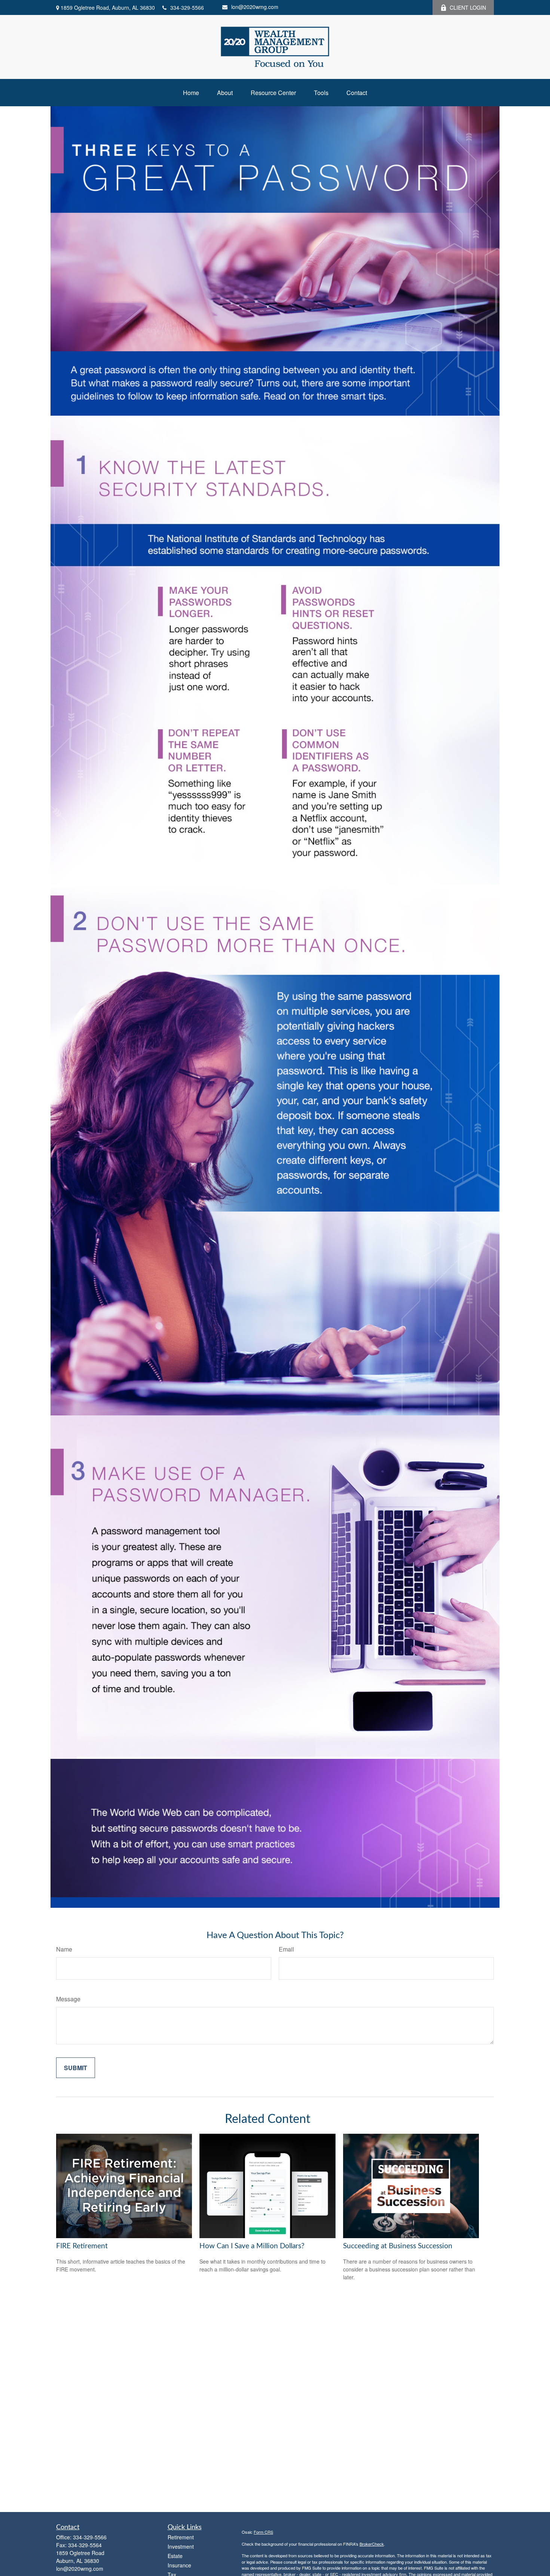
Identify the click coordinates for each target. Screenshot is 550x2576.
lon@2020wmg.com (255, 7)
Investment (181, 2546)
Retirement (181, 2537)
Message (68, 1999)
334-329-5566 (187, 7)
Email (286, 1949)
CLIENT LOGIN (468, 7)
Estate (175, 2556)
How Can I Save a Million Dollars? (252, 2246)
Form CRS (263, 2532)
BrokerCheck (372, 2544)
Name (64, 1949)
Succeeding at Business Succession (398, 2246)
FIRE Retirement (82, 2246)
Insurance (179, 2565)
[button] (191, 93)
